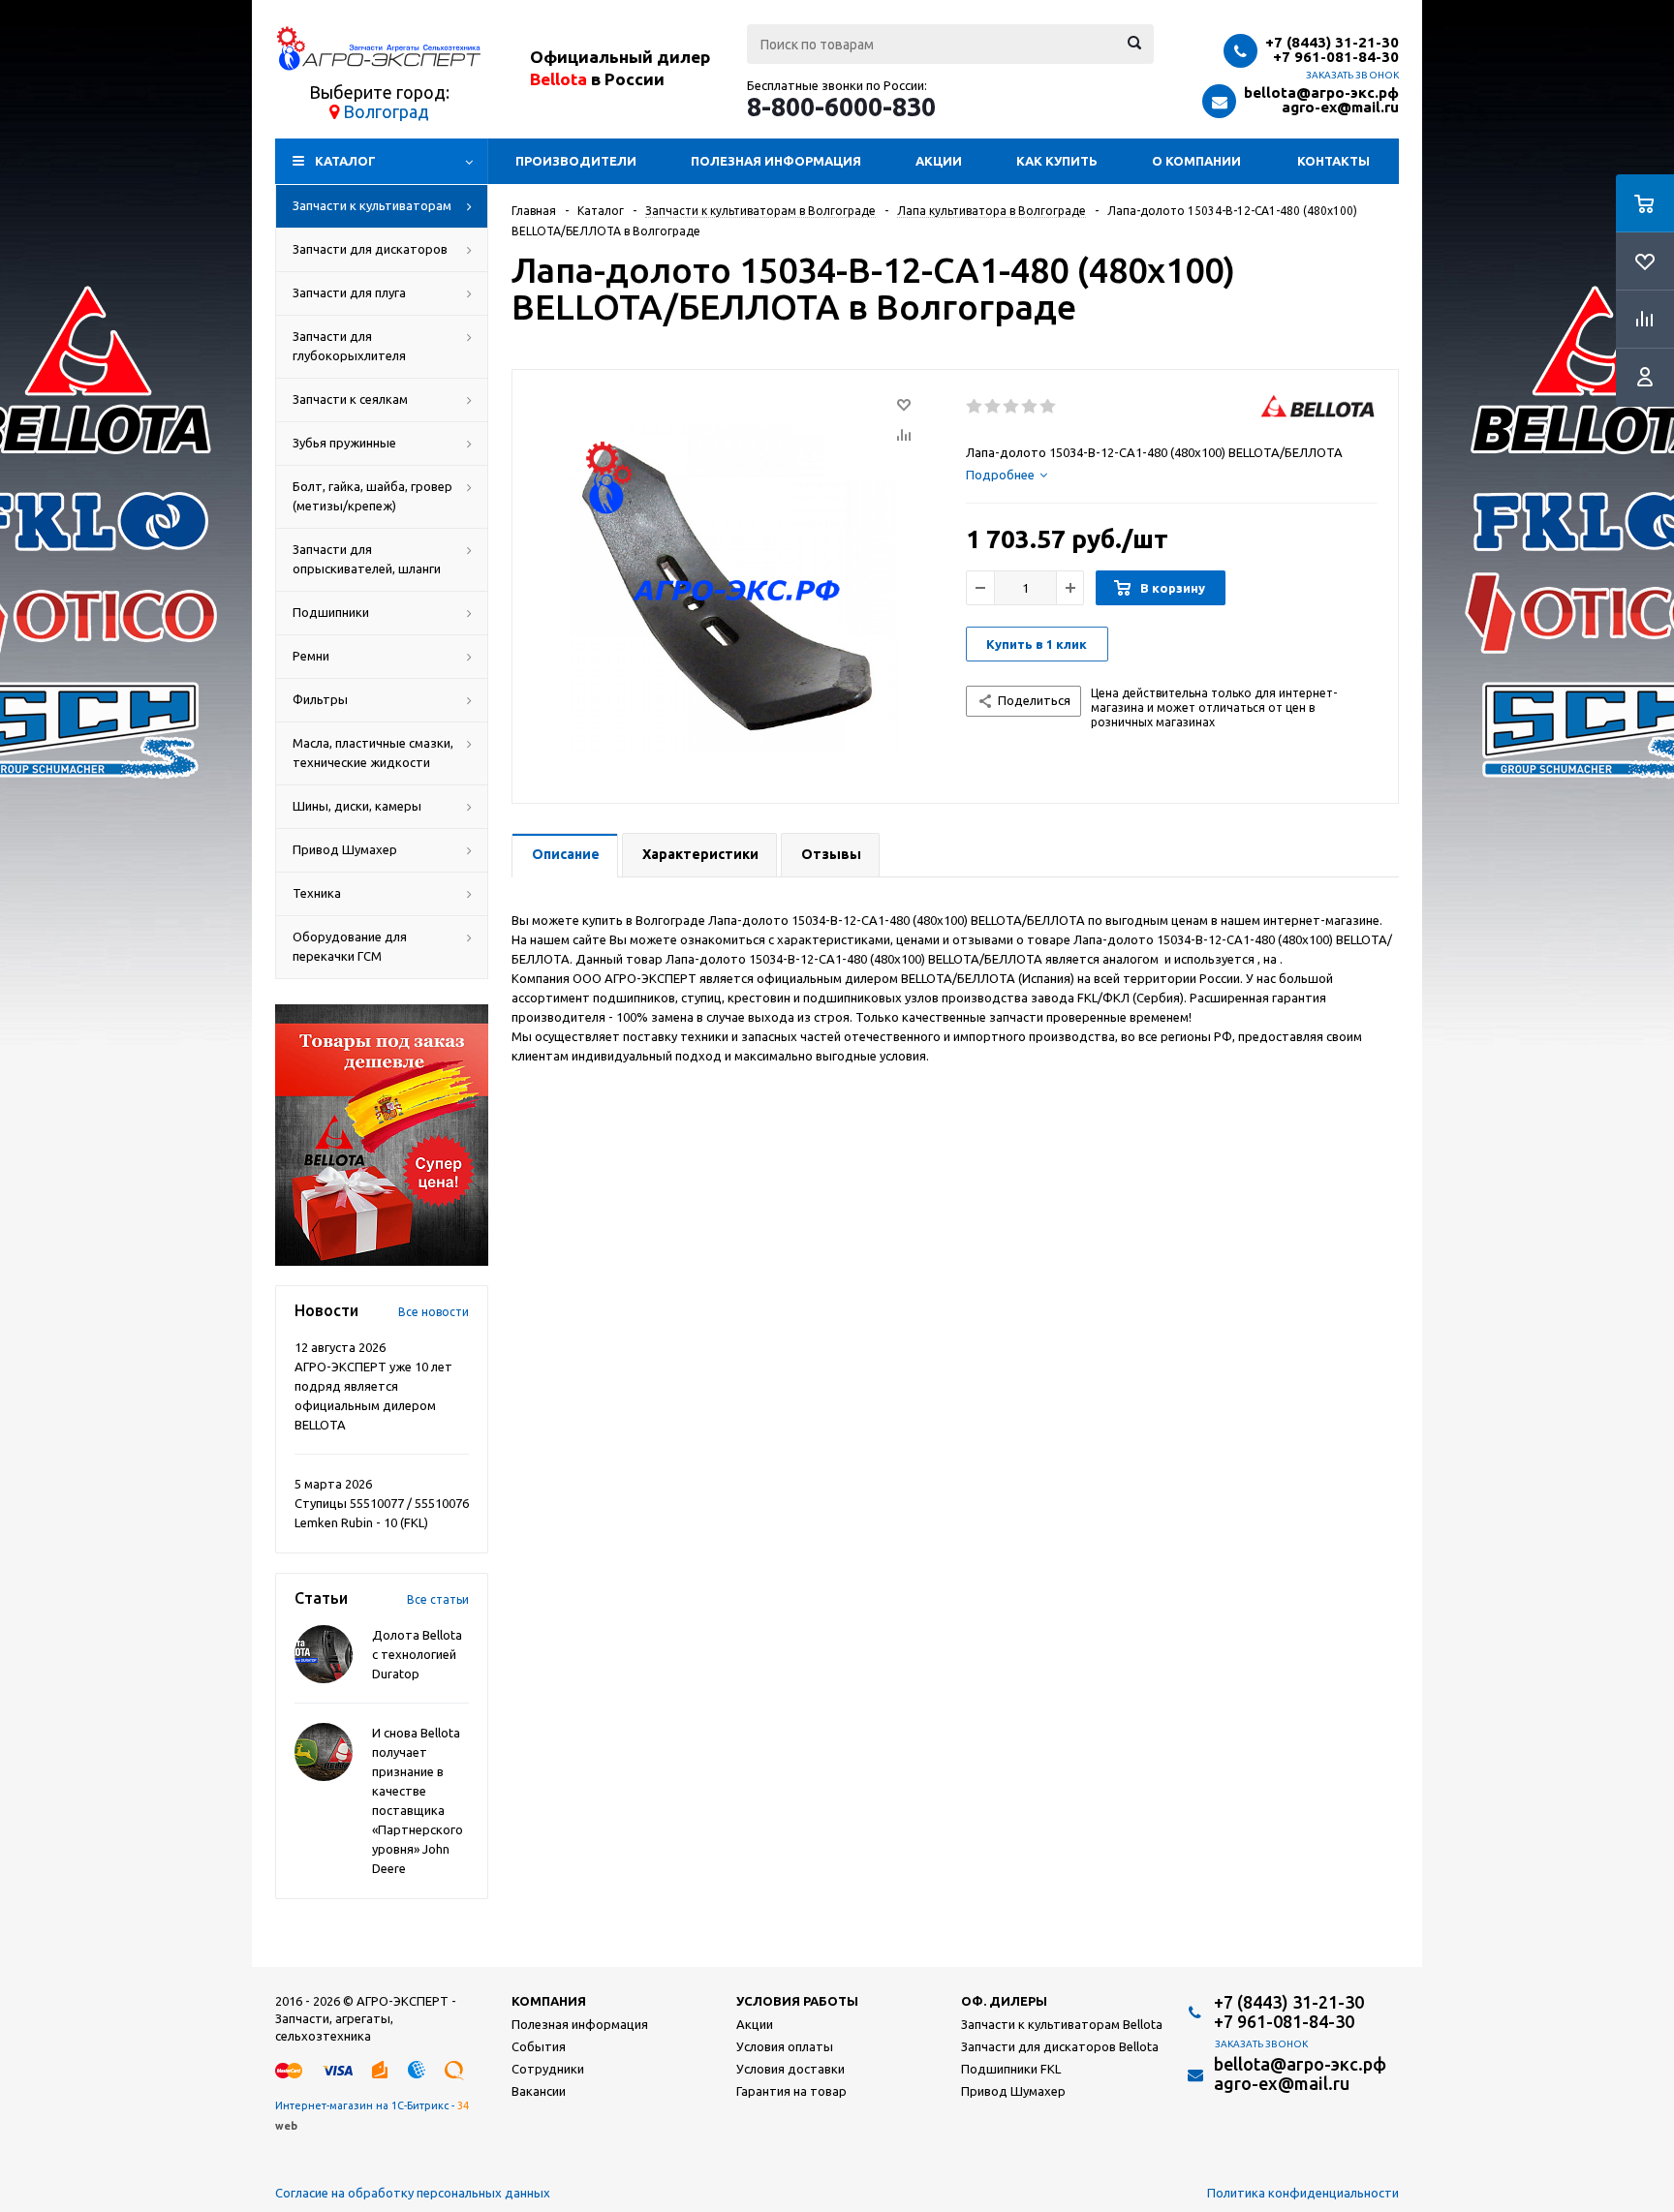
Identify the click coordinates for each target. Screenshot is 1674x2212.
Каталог (345, 161)
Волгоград (386, 111)
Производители (576, 161)
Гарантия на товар (791, 2091)
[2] (993, 407)
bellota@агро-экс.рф (1321, 92)
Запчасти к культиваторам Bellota (1062, 2024)
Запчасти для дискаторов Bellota (1060, 2046)
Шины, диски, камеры (357, 806)
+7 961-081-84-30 (1336, 57)
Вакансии (539, 2091)
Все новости (434, 1312)
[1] (975, 407)
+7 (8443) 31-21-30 (1332, 42)
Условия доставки (790, 2069)
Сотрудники (548, 2069)
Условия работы (797, 2001)
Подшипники (331, 612)
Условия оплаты (785, 2046)
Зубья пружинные (344, 443)
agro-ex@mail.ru (1340, 107)
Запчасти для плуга (349, 292)
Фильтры (320, 699)
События (539, 2046)
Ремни (311, 656)
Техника (317, 893)
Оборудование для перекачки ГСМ (350, 946)
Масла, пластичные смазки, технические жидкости (373, 753)
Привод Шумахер (345, 849)
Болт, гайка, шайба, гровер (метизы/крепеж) (372, 496)
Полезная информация (776, 161)
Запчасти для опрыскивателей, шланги (367, 559)
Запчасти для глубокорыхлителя (349, 346)
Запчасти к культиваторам (372, 205)
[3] (1012, 407)
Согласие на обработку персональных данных (413, 2193)
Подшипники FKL (1011, 2069)
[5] (1049, 407)
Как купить (1057, 161)
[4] (1030, 407)
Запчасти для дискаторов (370, 249)
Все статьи (438, 1599)
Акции (939, 161)
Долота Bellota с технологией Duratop (417, 1654)
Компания (549, 2001)
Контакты (1333, 161)
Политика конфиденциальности (1303, 2193)
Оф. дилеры (1004, 2001)
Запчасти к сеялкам (350, 399)
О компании (1196, 161)
